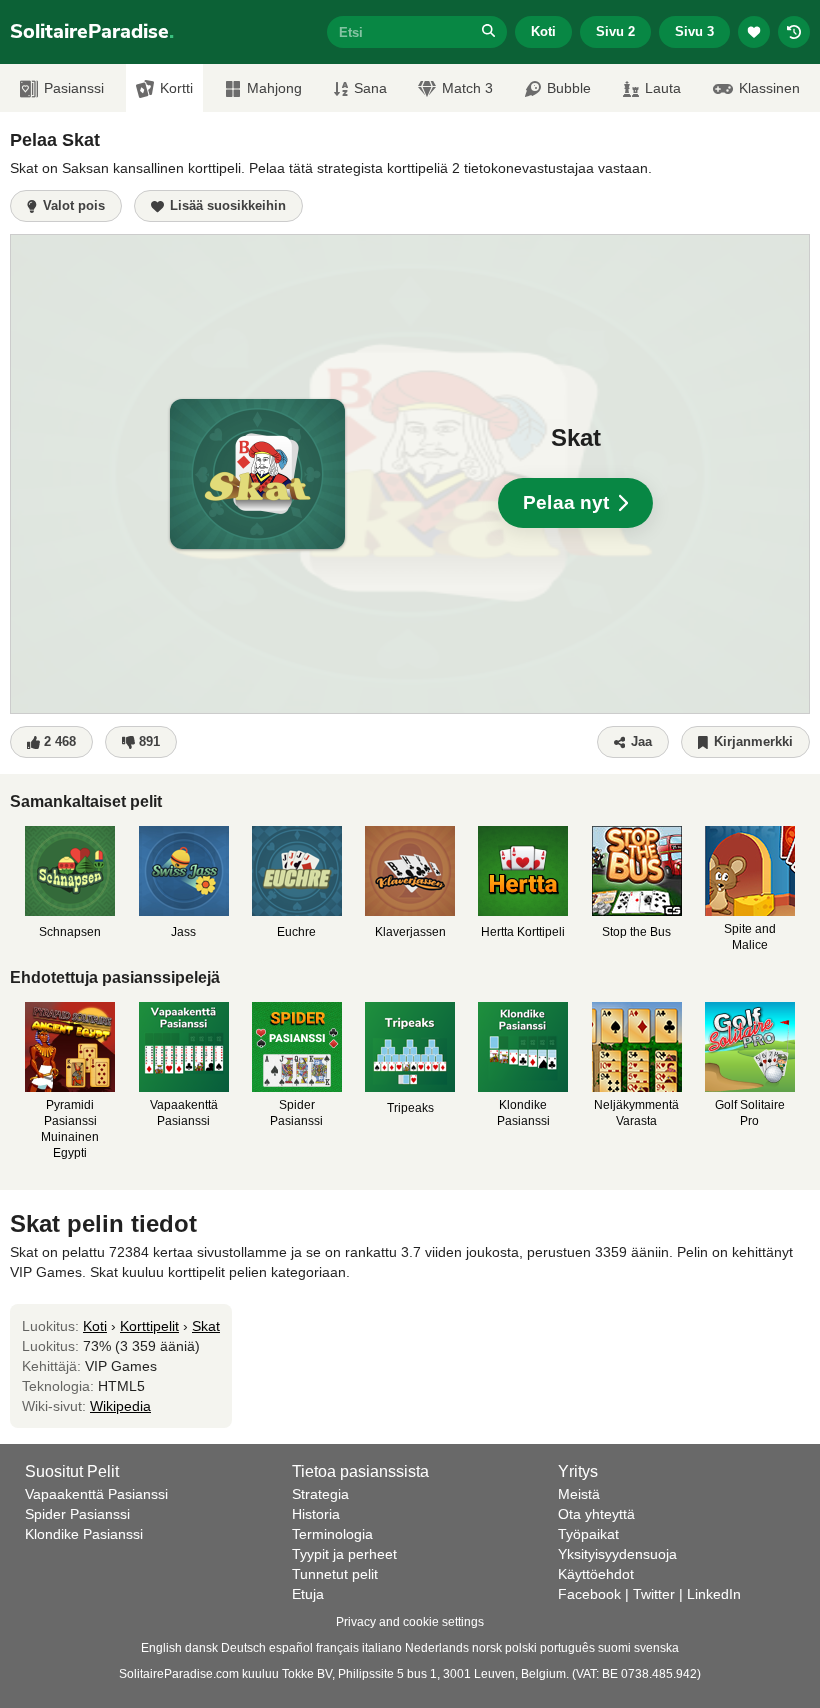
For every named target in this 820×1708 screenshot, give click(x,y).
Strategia (320, 1494)
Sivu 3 (694, 31)
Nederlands (437, 1648)
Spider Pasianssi (77, 1514)
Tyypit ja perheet (344, 1554)
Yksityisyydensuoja (617, 1554)
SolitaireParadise (92, 31)
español (291, 1648)
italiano (382, 1648)
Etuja (308, 1594)
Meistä (579, 1494)
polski (521, 1648)
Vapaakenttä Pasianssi (96, 1494)
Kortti (176, 88)
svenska (656, 1648)
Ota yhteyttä (596, 1514)
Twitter (654, 1594)
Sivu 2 (615, 31)
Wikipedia (120, 1406)
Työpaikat (588, 1534)
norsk (487, 1648)
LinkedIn (714, 1594)
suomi (614, 1648)
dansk (201, 1648)
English (161, 1648)
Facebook (589, 1594)
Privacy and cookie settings (410, 1622)
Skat (206, 1326)
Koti (543, 31)
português (567, 1648)
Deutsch (243, 1648)
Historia (316, 1514)
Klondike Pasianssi (84, 1534)
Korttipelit (149, 1326)
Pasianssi (74, 88)
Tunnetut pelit (335, 1574)
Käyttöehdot (596, 1574)
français (337, 1648)
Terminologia (332, 1534)
